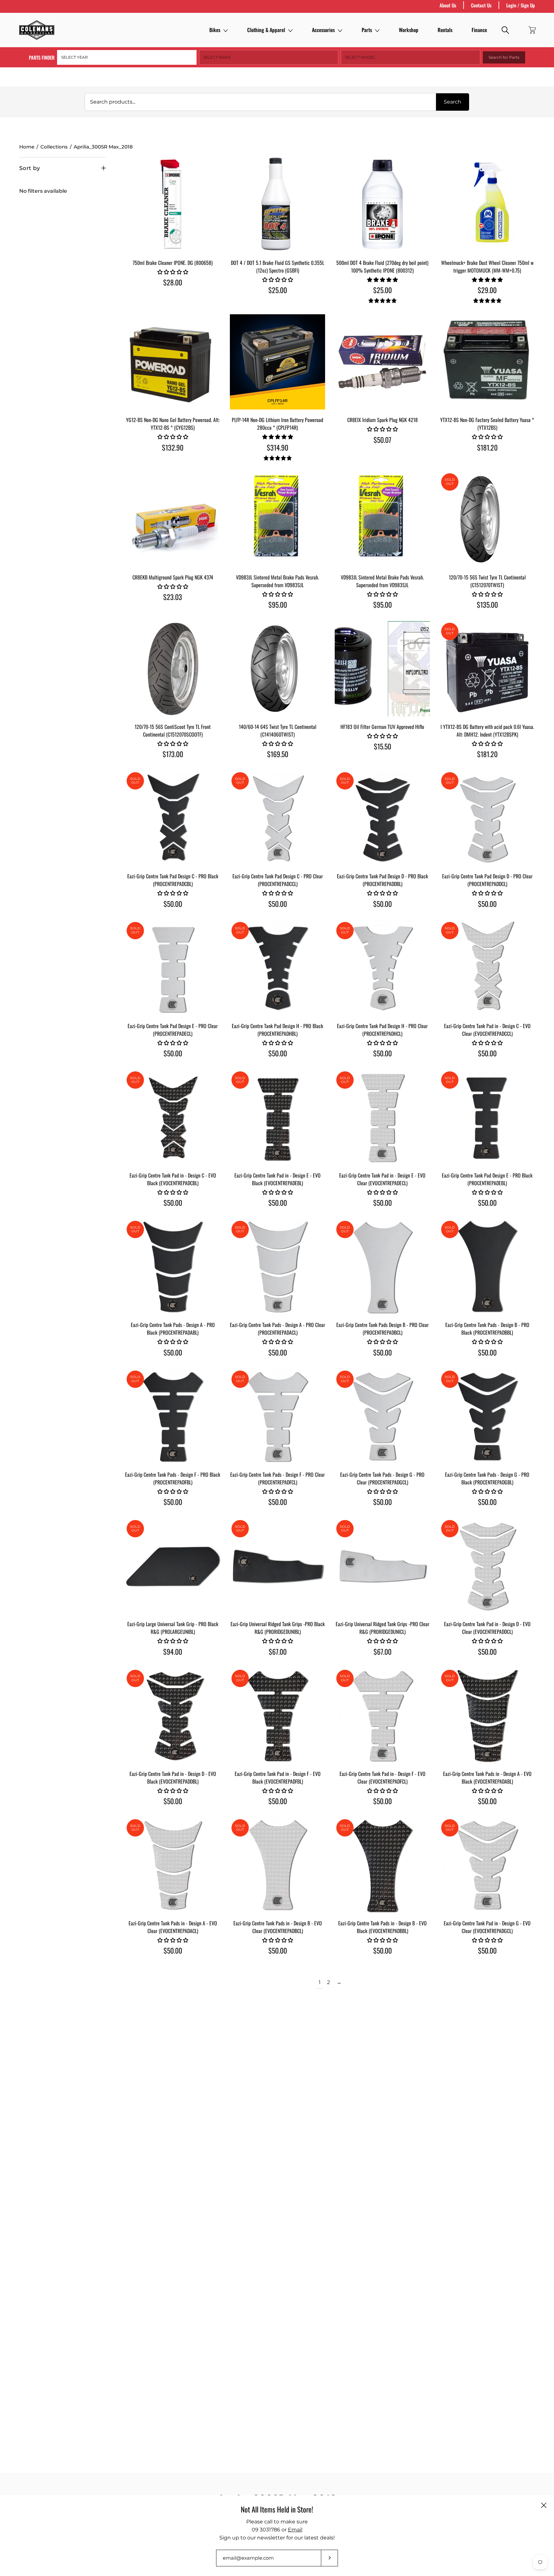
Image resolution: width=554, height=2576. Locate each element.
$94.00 (173, 1651)
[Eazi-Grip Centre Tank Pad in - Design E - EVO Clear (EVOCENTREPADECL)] (382, 1117)
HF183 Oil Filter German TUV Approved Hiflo (382, 727)
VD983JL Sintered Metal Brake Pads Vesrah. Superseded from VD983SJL (277, 581)
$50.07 (382, 440)
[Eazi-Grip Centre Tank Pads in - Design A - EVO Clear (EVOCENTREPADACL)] (173, 1865)
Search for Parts (504, 57)
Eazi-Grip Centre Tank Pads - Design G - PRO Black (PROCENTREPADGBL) (487, 1478)
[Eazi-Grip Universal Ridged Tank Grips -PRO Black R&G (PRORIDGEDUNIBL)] (277, 1566)
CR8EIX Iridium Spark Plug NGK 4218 (382, 420)
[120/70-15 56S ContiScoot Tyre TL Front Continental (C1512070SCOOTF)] (173, 669)
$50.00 (173, 904)
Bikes (215, 30)
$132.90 (173, 447)
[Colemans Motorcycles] (37, 30)
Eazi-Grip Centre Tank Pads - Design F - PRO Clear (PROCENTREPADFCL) (277, 1478)
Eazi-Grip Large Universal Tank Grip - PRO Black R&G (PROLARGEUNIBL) (173, 1628)
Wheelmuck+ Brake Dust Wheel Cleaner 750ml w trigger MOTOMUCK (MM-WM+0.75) (487, 266)
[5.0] (382, 301)
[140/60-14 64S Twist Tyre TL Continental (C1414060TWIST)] (277, 669)
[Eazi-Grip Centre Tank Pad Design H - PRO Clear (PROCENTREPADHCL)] (382, 968)
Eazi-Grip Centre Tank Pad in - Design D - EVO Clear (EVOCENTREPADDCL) (487, 1628)
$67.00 (278, 1651)
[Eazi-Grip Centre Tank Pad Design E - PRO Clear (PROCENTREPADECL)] (173, 968)
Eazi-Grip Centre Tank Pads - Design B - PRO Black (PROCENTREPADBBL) (487, 1329)
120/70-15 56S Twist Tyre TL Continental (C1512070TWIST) (487, 581)
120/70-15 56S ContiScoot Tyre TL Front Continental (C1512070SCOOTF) (173, 731)
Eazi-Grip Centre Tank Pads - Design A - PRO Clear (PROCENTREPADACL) (277, 1329)
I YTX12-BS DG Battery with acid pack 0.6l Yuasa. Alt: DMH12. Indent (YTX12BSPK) (487, 731)
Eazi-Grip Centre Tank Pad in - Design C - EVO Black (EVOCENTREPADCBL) (173, 1179)
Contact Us (481, 5)
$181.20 (487, 447)
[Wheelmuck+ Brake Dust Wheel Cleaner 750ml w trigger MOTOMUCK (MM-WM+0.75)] (487, 205)
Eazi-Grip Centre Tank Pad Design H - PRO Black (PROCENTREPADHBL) (277, 1030)
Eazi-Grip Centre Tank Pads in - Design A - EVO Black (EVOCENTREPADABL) (487, 1778)
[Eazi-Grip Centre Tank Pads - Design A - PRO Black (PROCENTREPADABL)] (173, 1267)
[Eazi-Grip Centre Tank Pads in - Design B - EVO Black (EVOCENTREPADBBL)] (382, 1865)
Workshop (409, 30)
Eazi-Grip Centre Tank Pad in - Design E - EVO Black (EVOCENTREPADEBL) (277, 1179)
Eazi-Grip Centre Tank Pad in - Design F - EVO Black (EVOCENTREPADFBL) (278, 1778)
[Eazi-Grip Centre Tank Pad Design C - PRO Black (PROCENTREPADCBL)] (173, 818)
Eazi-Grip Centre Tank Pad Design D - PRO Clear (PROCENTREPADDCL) (487, 880)
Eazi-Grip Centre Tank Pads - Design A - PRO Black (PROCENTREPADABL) (173, 1329)
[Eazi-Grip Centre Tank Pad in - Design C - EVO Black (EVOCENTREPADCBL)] (173, 1117)
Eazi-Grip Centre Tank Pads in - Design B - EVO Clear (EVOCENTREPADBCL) (278, 1927)
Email (295, 2530)
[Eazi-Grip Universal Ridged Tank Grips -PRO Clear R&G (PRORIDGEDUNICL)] (382, 1566)
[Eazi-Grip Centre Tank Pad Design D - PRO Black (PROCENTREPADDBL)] (382, 818)
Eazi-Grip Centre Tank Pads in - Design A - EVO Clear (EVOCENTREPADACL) (173, 1927)
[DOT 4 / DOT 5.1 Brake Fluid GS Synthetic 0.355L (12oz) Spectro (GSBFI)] (277, 205)
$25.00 (278, 290)
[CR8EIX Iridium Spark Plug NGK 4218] (382, 362)
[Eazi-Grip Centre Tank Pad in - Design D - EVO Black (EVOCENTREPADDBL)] (173, 1716)
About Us (448, 5)
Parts (367, 30)
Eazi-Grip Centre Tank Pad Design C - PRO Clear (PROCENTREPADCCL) (278, 880)
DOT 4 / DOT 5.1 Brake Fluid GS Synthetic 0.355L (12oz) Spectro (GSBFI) (277, 266)
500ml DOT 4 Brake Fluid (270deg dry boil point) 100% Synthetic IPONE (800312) (382, 266)
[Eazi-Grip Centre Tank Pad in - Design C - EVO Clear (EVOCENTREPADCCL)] (487, 968)
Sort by (30, 168)
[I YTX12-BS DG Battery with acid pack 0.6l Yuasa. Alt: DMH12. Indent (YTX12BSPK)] (487, 669)
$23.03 (173, 597)
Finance (479, 30)
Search (453, 102)
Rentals (445, 30)
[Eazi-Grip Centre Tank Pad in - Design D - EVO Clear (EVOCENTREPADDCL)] (487, 1566)
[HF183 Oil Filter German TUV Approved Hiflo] (382, 669)
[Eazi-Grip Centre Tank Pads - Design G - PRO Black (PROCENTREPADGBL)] (487, 1417)
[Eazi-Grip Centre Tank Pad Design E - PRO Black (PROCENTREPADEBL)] (487, 1117)
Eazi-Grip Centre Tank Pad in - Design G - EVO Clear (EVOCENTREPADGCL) (487, 1927)
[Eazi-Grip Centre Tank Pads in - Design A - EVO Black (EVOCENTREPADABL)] (487, 1716)
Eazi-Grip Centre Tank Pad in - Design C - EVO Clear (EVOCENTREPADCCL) (487, 1030)
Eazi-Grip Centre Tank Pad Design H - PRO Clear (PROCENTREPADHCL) (382, 1030)
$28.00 (173, 282)
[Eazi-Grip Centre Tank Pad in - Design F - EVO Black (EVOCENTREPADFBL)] (277, 1716)
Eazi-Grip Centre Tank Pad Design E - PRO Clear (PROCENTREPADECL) (173, 1030)
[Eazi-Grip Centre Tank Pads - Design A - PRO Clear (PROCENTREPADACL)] (277, 1267)
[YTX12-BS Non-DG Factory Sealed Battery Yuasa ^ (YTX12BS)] (487, 362)
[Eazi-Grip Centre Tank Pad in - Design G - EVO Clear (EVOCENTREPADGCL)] (487, 1865)
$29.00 (487, 290)
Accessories (323, 30)
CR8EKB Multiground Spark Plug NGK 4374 (173, 577)
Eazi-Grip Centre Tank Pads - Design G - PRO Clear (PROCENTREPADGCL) (382, 1478)
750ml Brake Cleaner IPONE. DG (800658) (173, 263)
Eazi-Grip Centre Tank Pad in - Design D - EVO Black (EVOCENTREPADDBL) (173, 1778)
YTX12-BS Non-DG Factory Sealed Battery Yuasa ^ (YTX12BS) (487, 424)
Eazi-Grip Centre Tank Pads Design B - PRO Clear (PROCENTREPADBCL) (382, 1329)
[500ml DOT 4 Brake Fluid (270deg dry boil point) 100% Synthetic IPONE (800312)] (382, 205)
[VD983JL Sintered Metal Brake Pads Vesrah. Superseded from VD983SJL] (277, 519)
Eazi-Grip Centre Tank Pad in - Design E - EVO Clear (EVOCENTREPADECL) (382, 1179)
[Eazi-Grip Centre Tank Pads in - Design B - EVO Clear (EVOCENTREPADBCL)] (277, 1865)
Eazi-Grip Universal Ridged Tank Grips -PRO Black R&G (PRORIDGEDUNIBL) (278, 1628)
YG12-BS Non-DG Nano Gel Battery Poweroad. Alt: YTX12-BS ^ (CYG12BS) (173, 424)
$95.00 (278, 604)
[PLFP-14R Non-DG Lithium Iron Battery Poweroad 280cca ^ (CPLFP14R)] (277, 362)
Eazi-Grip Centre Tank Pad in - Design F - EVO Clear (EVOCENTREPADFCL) (382, 1778)
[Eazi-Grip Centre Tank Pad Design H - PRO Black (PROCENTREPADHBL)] (277, 968)
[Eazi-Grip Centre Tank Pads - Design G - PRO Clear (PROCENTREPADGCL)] (382, 1417)
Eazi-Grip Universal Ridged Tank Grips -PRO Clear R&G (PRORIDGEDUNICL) (382, 1628)
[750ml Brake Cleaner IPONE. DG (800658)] (173, 205)
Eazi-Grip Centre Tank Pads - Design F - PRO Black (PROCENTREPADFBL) (173, 1478)
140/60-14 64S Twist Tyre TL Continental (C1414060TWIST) (278, 731)
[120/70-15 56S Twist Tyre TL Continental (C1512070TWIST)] (487, 519)
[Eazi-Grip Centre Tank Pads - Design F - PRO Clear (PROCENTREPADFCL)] (277, 1417)
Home (27, 147)
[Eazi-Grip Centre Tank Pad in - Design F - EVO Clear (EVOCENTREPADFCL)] (382, 1716)
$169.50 (278, 754)
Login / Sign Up (520, 5)
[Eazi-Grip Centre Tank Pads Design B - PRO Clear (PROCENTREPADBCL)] (382, 1267)
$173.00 (173, 754)
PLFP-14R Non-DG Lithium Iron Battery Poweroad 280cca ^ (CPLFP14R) (277, 424)
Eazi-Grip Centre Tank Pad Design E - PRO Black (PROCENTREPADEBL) (487, 1179)
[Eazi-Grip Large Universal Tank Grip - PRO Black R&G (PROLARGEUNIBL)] (173, 1566)
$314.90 (277, 447)
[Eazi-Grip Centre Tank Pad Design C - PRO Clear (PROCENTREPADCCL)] (277, 818)
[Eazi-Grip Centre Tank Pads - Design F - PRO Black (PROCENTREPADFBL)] (173, 1417)
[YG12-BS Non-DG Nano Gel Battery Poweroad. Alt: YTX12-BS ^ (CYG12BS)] (173, 362)
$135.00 (487, 604)
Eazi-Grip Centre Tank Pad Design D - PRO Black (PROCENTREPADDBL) (382, 880)
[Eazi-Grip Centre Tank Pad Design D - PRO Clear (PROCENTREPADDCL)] (487, 818)
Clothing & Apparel (266, 30)
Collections (54, 147)
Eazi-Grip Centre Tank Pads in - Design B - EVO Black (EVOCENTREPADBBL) (382, 1927)
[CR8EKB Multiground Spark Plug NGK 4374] (173, 519)
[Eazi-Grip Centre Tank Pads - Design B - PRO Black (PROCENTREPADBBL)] (487, 1267)
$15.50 (382, 746)
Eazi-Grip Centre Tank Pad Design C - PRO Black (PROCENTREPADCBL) (173, 880)
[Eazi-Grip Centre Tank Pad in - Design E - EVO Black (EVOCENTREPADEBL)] (277, 1117)
